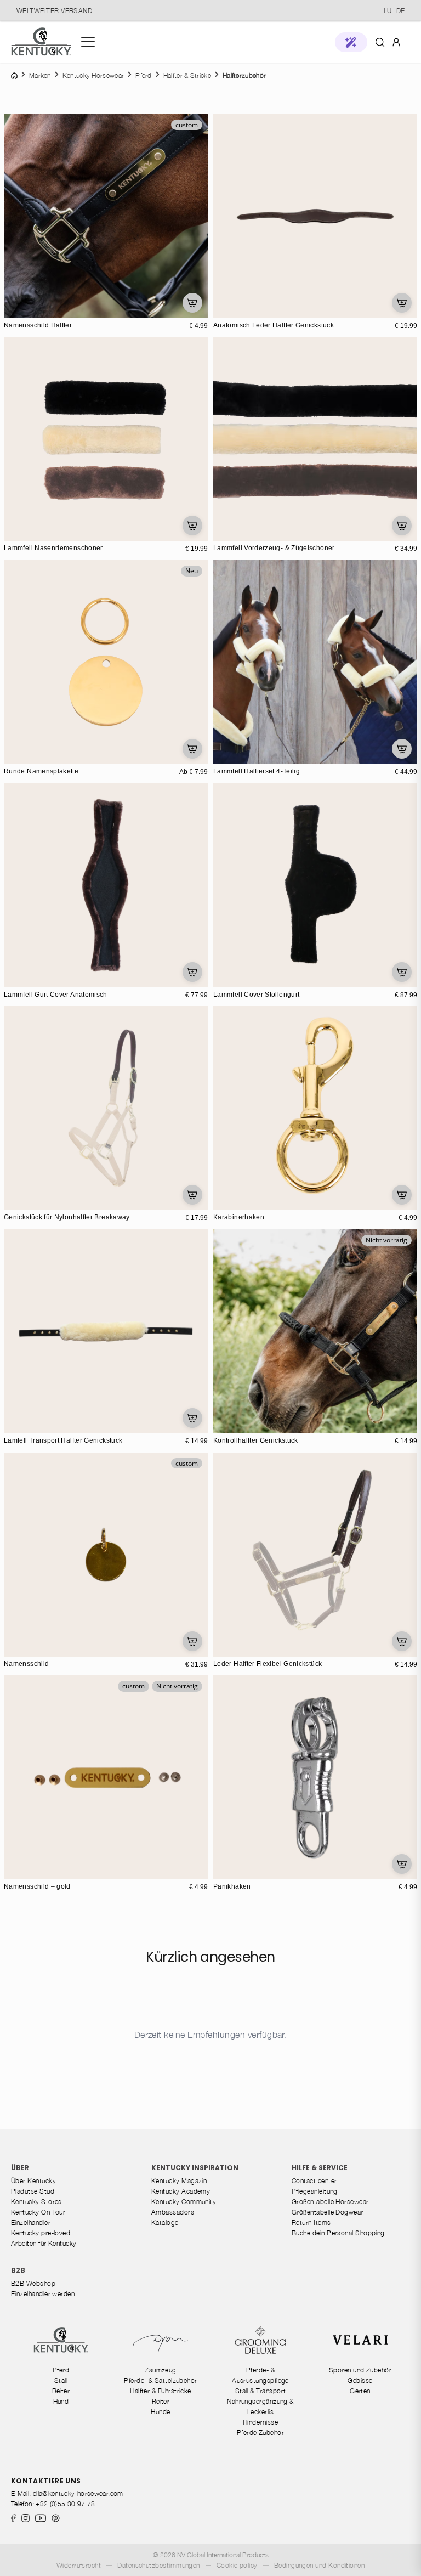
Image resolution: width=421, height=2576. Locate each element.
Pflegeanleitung (315, 2191)
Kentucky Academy (181, 2191)
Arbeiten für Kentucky (44, 2243)
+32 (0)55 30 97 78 (65, 2504)
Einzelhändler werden (43, 2294)
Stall (61, 2380)
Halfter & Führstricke (161, 2391)
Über (20, 2168)
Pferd (61, 2370)
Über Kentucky (33, 2181)
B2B (18, 2270)
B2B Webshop (33, 2283)
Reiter (61, 2391)
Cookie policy (237, 2565)
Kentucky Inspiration (195, 2168)
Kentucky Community (184, 2202)
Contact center (314, 2181)
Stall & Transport (261, 2391)
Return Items (311, 2222)
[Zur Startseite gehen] (41, 42)
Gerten (360, 2391)
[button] (351, 42)
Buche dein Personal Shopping (338, 2233)
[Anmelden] (396, 41)
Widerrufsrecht (79, 2565)
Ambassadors (173, 2212)
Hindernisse (260, 2422)
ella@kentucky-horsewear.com (78, 2493)
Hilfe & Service (320, 2168)
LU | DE (394, 11)
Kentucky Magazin (179, 2181)
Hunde (160, 2412)
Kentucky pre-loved (41, 2233)
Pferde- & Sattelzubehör (161, 2380)
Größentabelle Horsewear (330, 2202)
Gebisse (360, 2380)
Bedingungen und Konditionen (319, 2565)
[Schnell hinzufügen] (192, 303)
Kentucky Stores (36, 2202)
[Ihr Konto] (396, 42)
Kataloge (165, 2222)
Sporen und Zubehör (360, 2370)
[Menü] (88, 42)
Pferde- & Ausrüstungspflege (260, 2375)
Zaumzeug (161, 2370)
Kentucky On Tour (38, 2212)
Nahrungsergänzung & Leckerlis (260, 2406)
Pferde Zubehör (260, 2433)
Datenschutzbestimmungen (159, 2565)
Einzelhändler (31, 2222)
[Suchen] (380, 42)
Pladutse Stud (33, 2191)
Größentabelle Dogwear (328, 2212)
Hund (61, 2401)
